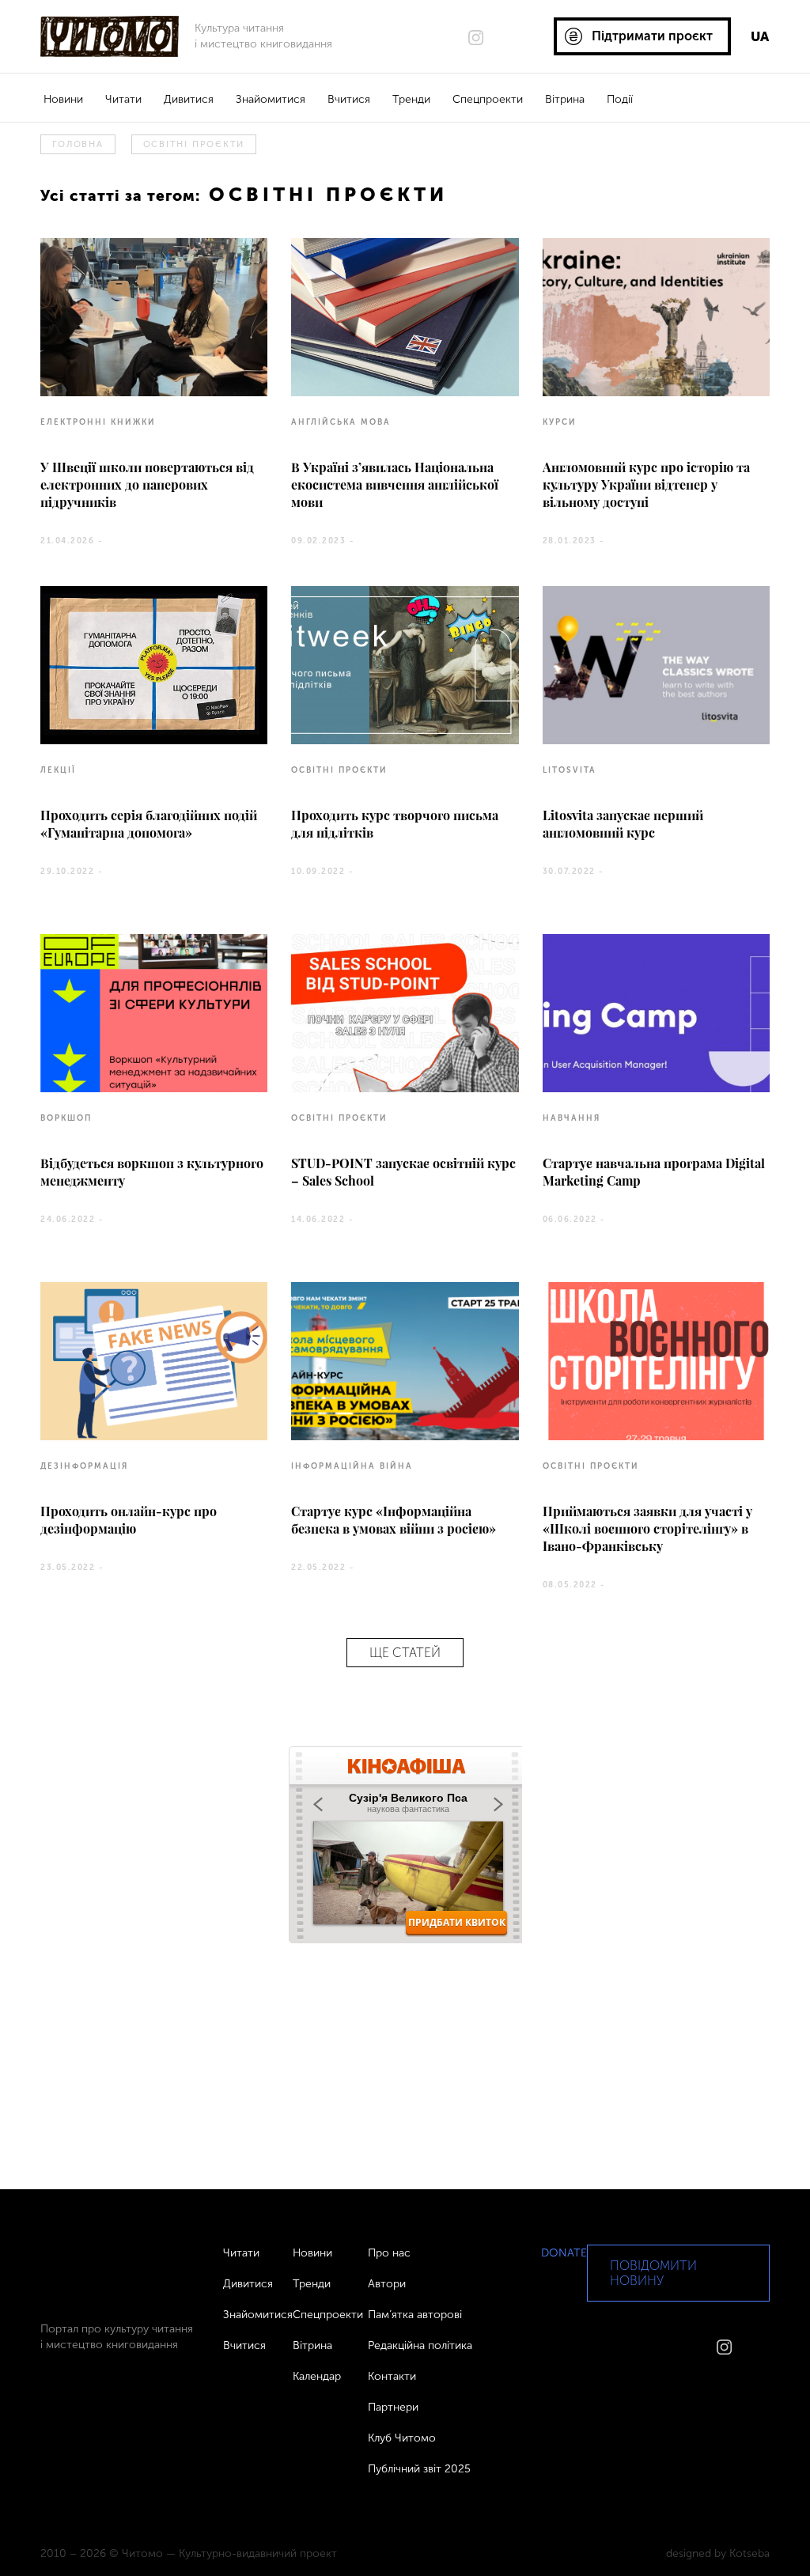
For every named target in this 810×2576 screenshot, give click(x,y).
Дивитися (189, 99)
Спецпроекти (488, 99)
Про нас (389, 2253)
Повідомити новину (653, 2273)
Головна (78, 144)
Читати (123, 99)
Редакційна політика (420, 2345)
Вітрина (565, 99)
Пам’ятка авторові (415, 2315)
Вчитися (349, 99)
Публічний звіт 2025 (419, 2469)
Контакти (392, 2376)
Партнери (393, 2407)
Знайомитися (271, 99)
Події (620, 99)
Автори (387, 2284)
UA (760, 36)
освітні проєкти (194, 144)
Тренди (411, 99)
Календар (317, 2376)
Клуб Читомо (402, 2438)
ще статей (405, 1653)
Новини (63, 99)
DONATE (564, 2253)
